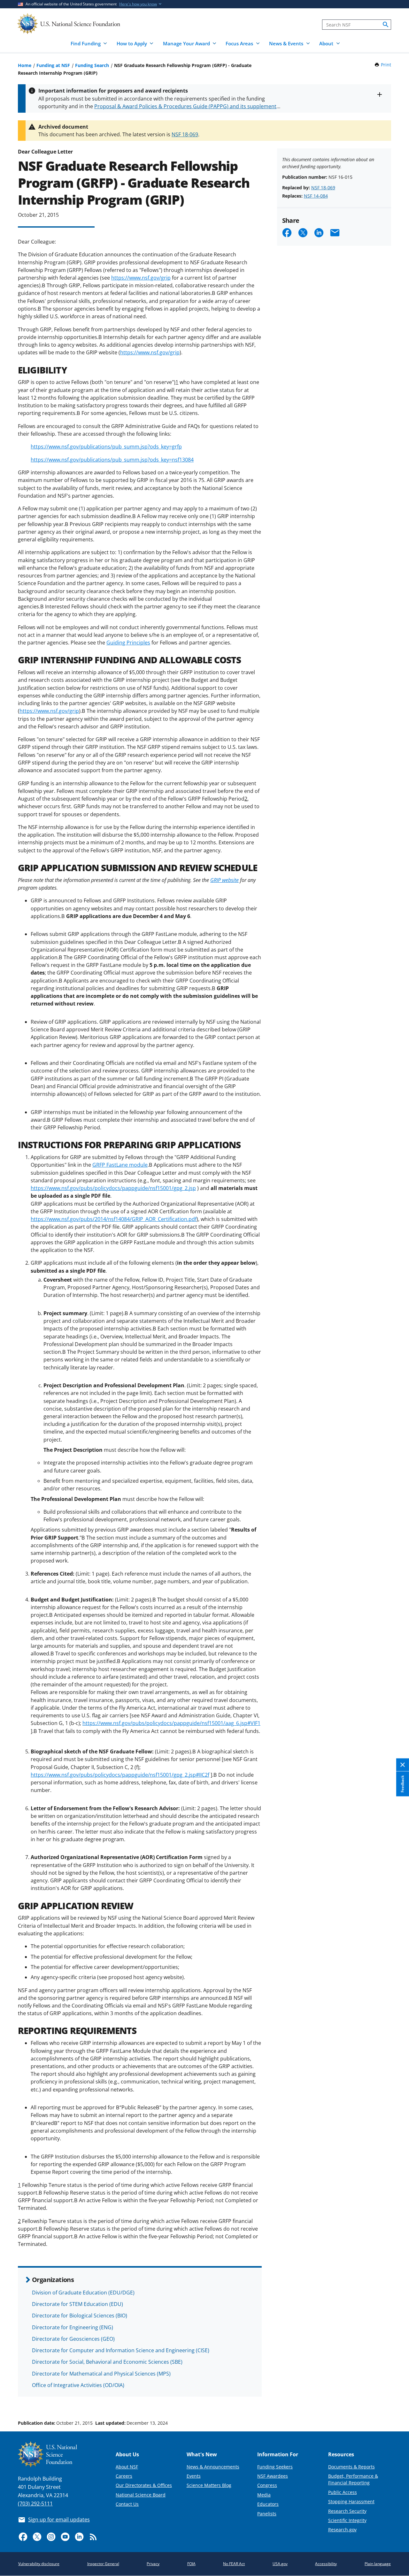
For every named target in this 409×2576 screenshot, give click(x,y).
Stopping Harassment (351, 2501)
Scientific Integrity (347, 2520)
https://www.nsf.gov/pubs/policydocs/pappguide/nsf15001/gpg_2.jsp (113, 1188)
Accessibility (326, 2564)
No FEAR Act (234, 2564)
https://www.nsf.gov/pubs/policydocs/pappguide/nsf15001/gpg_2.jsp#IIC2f (120, 1775)
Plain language (378, 2564)
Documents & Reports (351, 2467)
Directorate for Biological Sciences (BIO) (80, 2316)
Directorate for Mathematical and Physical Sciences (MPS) (101, 2374)
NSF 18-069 (185, 134)
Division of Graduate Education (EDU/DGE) (83, 2293)
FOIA (191, 2564)
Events (194, 2476)
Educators (268, 2504)
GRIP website (224, 880)
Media (264, 2495)
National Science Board (141, 2495)
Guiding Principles (128, 643)
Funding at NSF (53, 65)
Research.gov (342, 2530)
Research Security (347, 2511)
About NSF (127, 2467)
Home (25, 65)
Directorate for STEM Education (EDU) (77, 2304)
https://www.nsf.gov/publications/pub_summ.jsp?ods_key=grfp (106, 447)
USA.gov (280, 2564)
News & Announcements (213, 2467)
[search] (386, 25)
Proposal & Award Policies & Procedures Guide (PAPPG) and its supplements (187, 106)
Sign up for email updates (59, 2520)
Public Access (343, 2492)
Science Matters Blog (209, 2485)
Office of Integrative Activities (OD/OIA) (78, 2385)
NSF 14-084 (316, 196)
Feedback (402, 1784)
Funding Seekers (275, 2467)
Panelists (267, 2514)
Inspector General (103, 2564)
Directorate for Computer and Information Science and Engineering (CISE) (121, 2350)
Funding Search (92, 65)
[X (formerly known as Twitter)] (37, 2537)
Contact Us (127, 2504)
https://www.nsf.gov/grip (141, 278)
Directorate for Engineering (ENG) (73, 2327)
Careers (124, 2476)
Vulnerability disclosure (39, 2564)
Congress (267, 2485)
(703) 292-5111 (35, 2504)
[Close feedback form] (403, 1765)
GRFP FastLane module (120, 1165)
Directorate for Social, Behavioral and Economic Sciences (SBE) (107, 2362)
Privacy (153, 2564)
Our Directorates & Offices (144, 2485)
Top (395, 2399)
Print (386, 65)
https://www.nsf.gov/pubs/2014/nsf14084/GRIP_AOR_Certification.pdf (114, 1219)
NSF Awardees (273, 2476)
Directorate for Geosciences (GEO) (73, 2339)
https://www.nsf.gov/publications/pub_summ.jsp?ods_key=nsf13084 (112, 460)
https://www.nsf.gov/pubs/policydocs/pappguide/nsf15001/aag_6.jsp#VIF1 (171, 1723)
